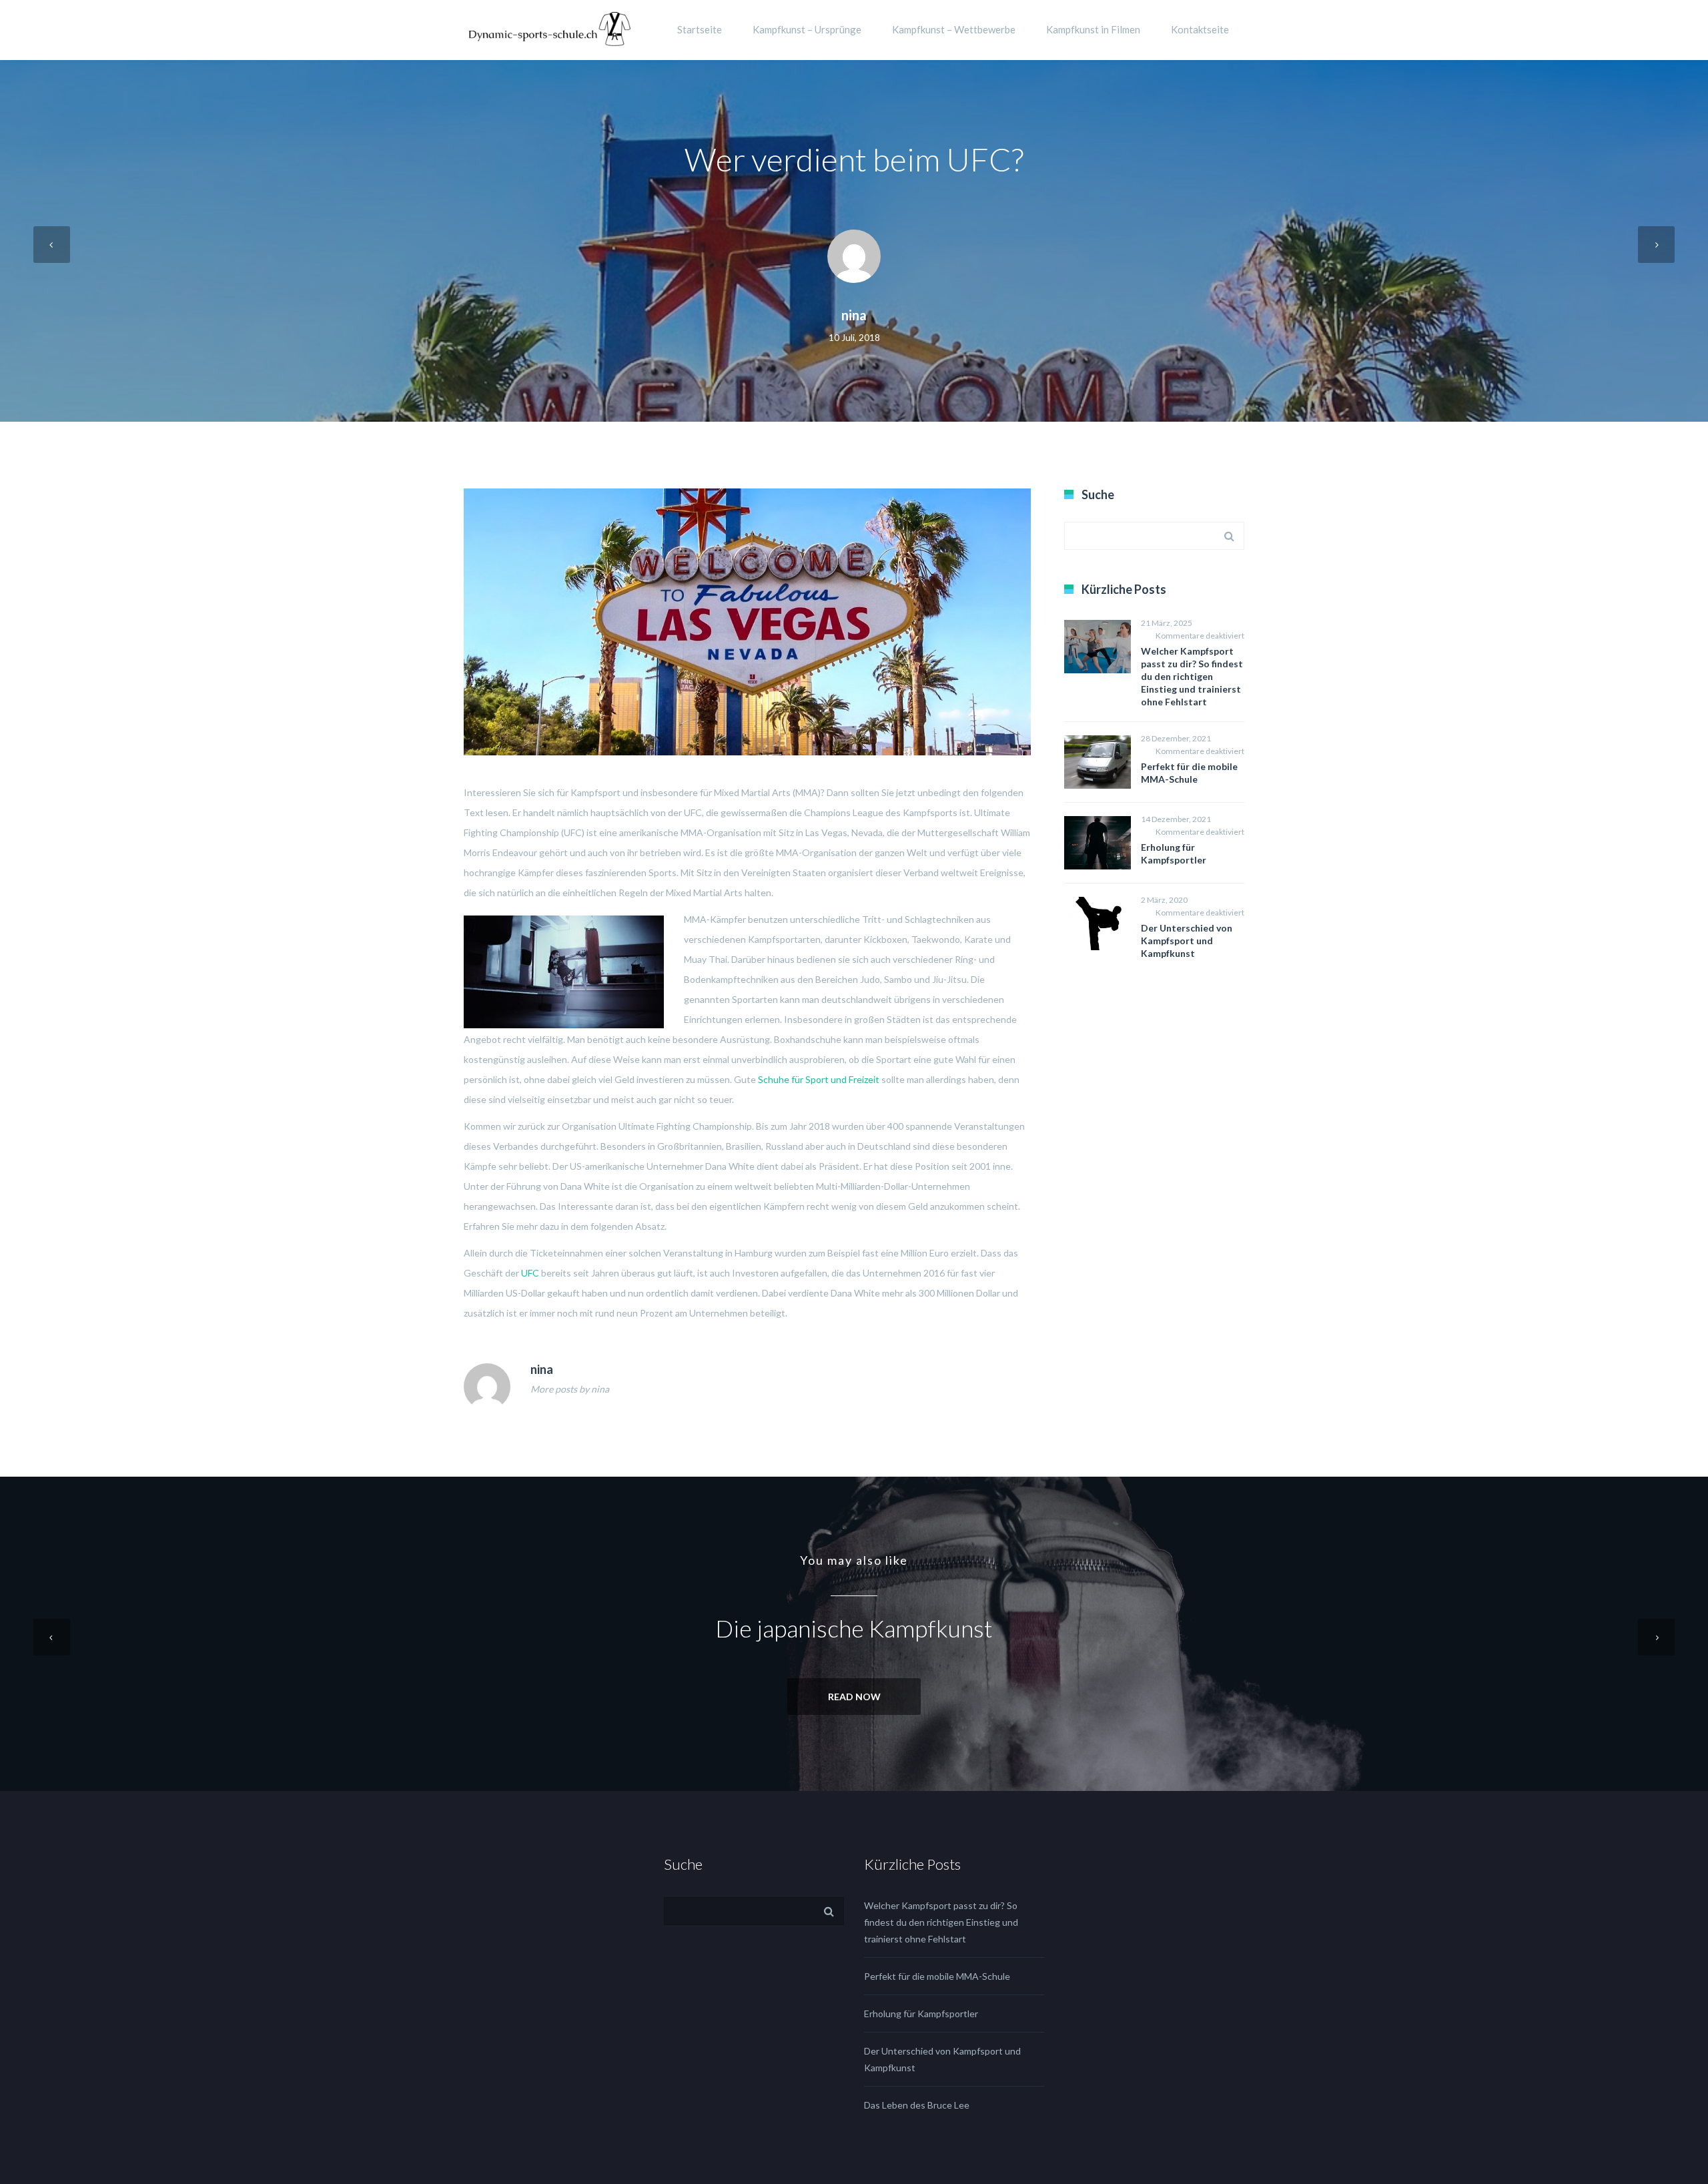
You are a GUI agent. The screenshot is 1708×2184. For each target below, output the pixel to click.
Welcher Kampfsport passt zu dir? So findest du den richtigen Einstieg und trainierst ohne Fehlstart (1192, 676)
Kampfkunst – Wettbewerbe (954, 29)
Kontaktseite (1200, 29)
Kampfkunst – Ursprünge (807, 29)
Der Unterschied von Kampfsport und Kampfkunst (1187, 941)
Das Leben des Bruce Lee (917, 2105)
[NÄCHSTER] (1656, 245)
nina (854, 315)
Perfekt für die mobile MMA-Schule (937, 1976)
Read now (854, 1697)
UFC (530, 1273)
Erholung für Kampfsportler (921, 2014)
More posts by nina (570, 1389)
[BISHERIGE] (52, 245)
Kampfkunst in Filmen (1093, 29)
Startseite (700, 29)
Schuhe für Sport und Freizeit (819, 1079)
